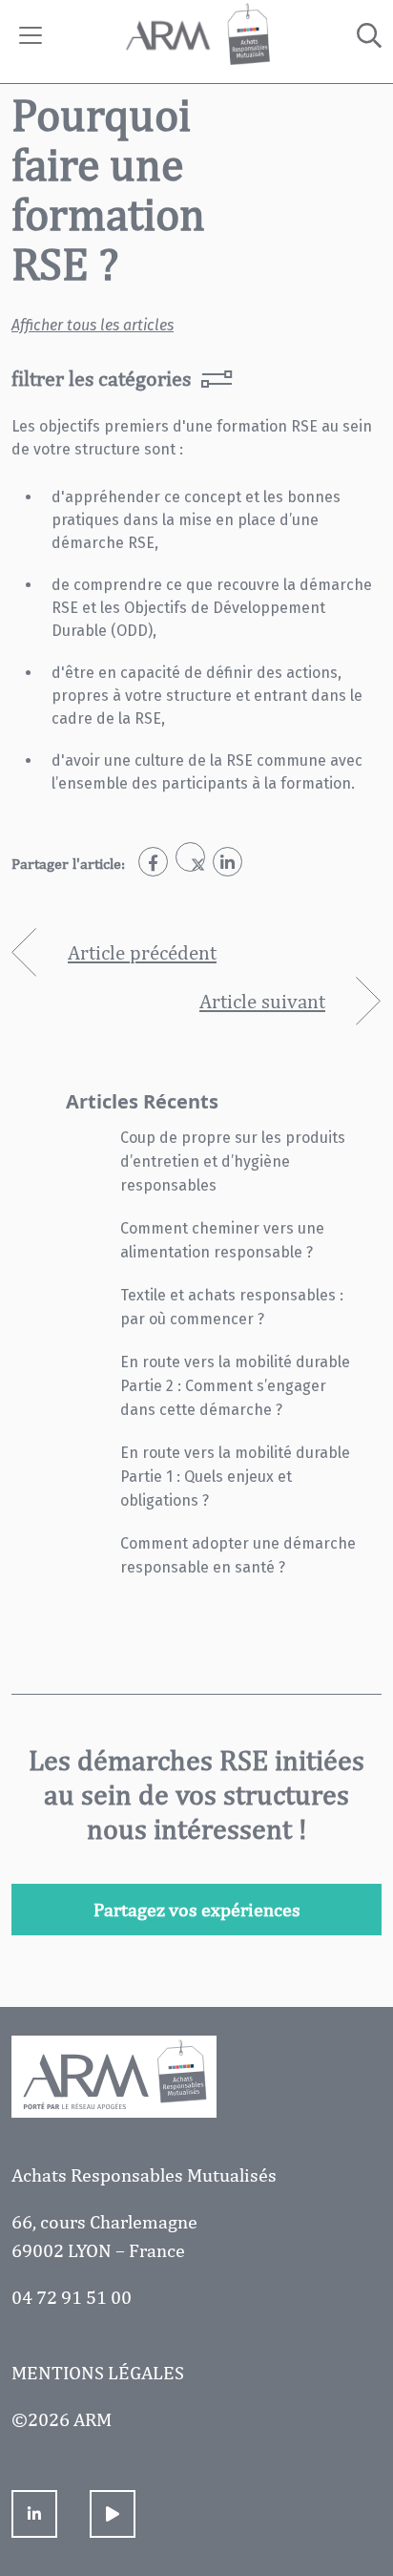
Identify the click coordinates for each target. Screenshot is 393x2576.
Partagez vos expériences (197, 1909)
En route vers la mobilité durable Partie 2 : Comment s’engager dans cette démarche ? (235, 1386)
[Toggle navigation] (31, 35)
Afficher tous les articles (93, 325)
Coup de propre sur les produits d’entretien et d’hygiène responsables (233, 1161)
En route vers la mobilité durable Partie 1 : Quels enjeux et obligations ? (235, 1477)
